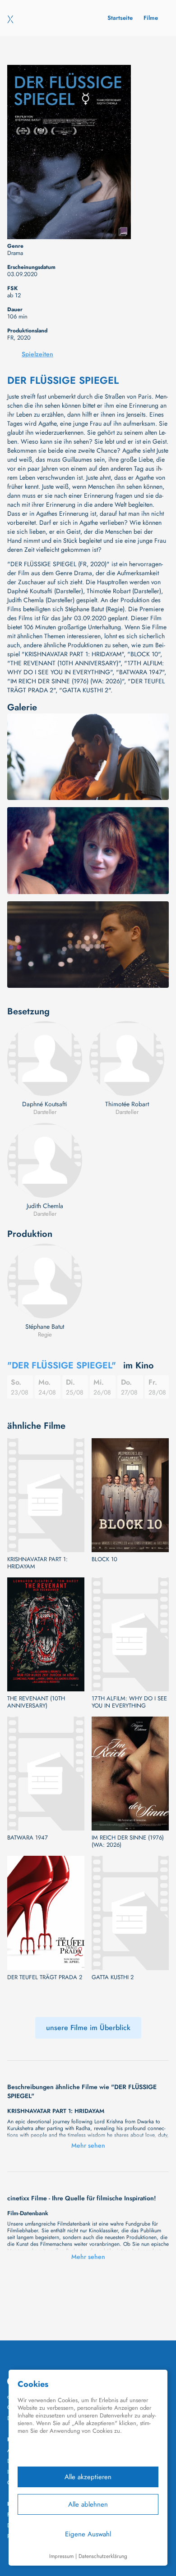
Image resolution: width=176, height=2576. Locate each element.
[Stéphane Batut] (45, 1281)
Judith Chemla (45, 1206)
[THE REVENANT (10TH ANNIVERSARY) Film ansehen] (46, 1634)
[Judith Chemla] (45, 1160)
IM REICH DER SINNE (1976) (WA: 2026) (128, 1841)
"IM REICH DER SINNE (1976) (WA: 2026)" (66, 681)
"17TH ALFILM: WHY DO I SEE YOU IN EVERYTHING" (86, 668)
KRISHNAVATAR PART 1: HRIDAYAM (37, 1563)
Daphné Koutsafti (45, 1104)
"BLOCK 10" (144, 654)
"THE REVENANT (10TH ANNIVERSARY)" (64, 663)
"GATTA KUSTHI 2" (85, 690)
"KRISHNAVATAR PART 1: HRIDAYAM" (73, 654)
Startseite (120, 18)
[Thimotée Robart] (127, 1059)
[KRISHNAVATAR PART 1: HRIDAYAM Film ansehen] (46, 1495)
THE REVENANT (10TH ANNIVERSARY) (36, 1702)
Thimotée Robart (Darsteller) (124, 591)
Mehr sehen (88, 2145)
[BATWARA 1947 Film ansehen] (46, 1774)
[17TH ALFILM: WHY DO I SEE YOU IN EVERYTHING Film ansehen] (130, 1634)
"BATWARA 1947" (140, 672)
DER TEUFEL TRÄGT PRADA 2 (45, 1977)
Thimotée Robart (127, 1104)
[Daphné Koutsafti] (45, 1059)
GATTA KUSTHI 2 (113, 1977)
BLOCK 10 (104, 1559)
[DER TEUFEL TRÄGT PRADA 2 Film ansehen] (46, 1913)
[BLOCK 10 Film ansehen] (130, 1495)
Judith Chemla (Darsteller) (41, 600)
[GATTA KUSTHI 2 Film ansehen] (130, 1913)
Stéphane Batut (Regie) (95, 609)
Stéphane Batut (45, 1327)
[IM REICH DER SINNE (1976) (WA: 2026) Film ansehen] (130, 1774)
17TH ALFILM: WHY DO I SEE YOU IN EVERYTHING (129, 1702)
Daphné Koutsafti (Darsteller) (45, 591)
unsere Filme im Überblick (88, 2028)
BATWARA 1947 (28, 1838)
